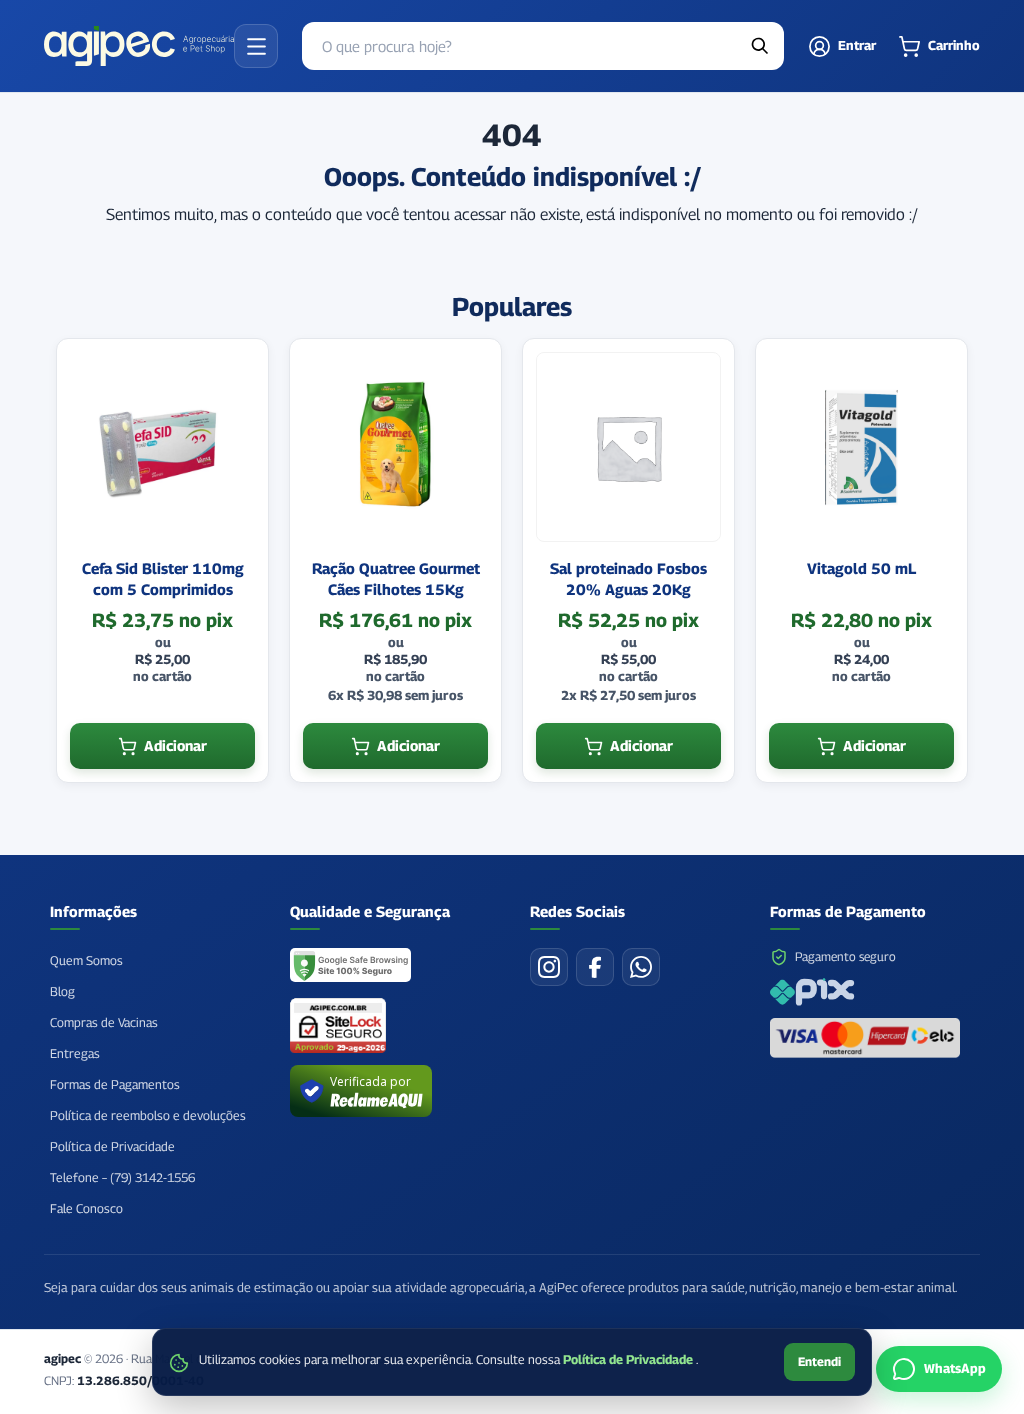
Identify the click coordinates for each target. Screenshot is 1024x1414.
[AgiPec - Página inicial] (139, 46)
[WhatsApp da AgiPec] (641, 967)
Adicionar (175, 745)
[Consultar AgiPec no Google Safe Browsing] (351, 967)
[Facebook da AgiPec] (595, 967)
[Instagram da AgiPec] (549, 967)
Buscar (760, 46)
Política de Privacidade (629, 1359)
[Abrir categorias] (256, 46)
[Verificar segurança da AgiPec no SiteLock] (338, 1025)
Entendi (819, 1361)
